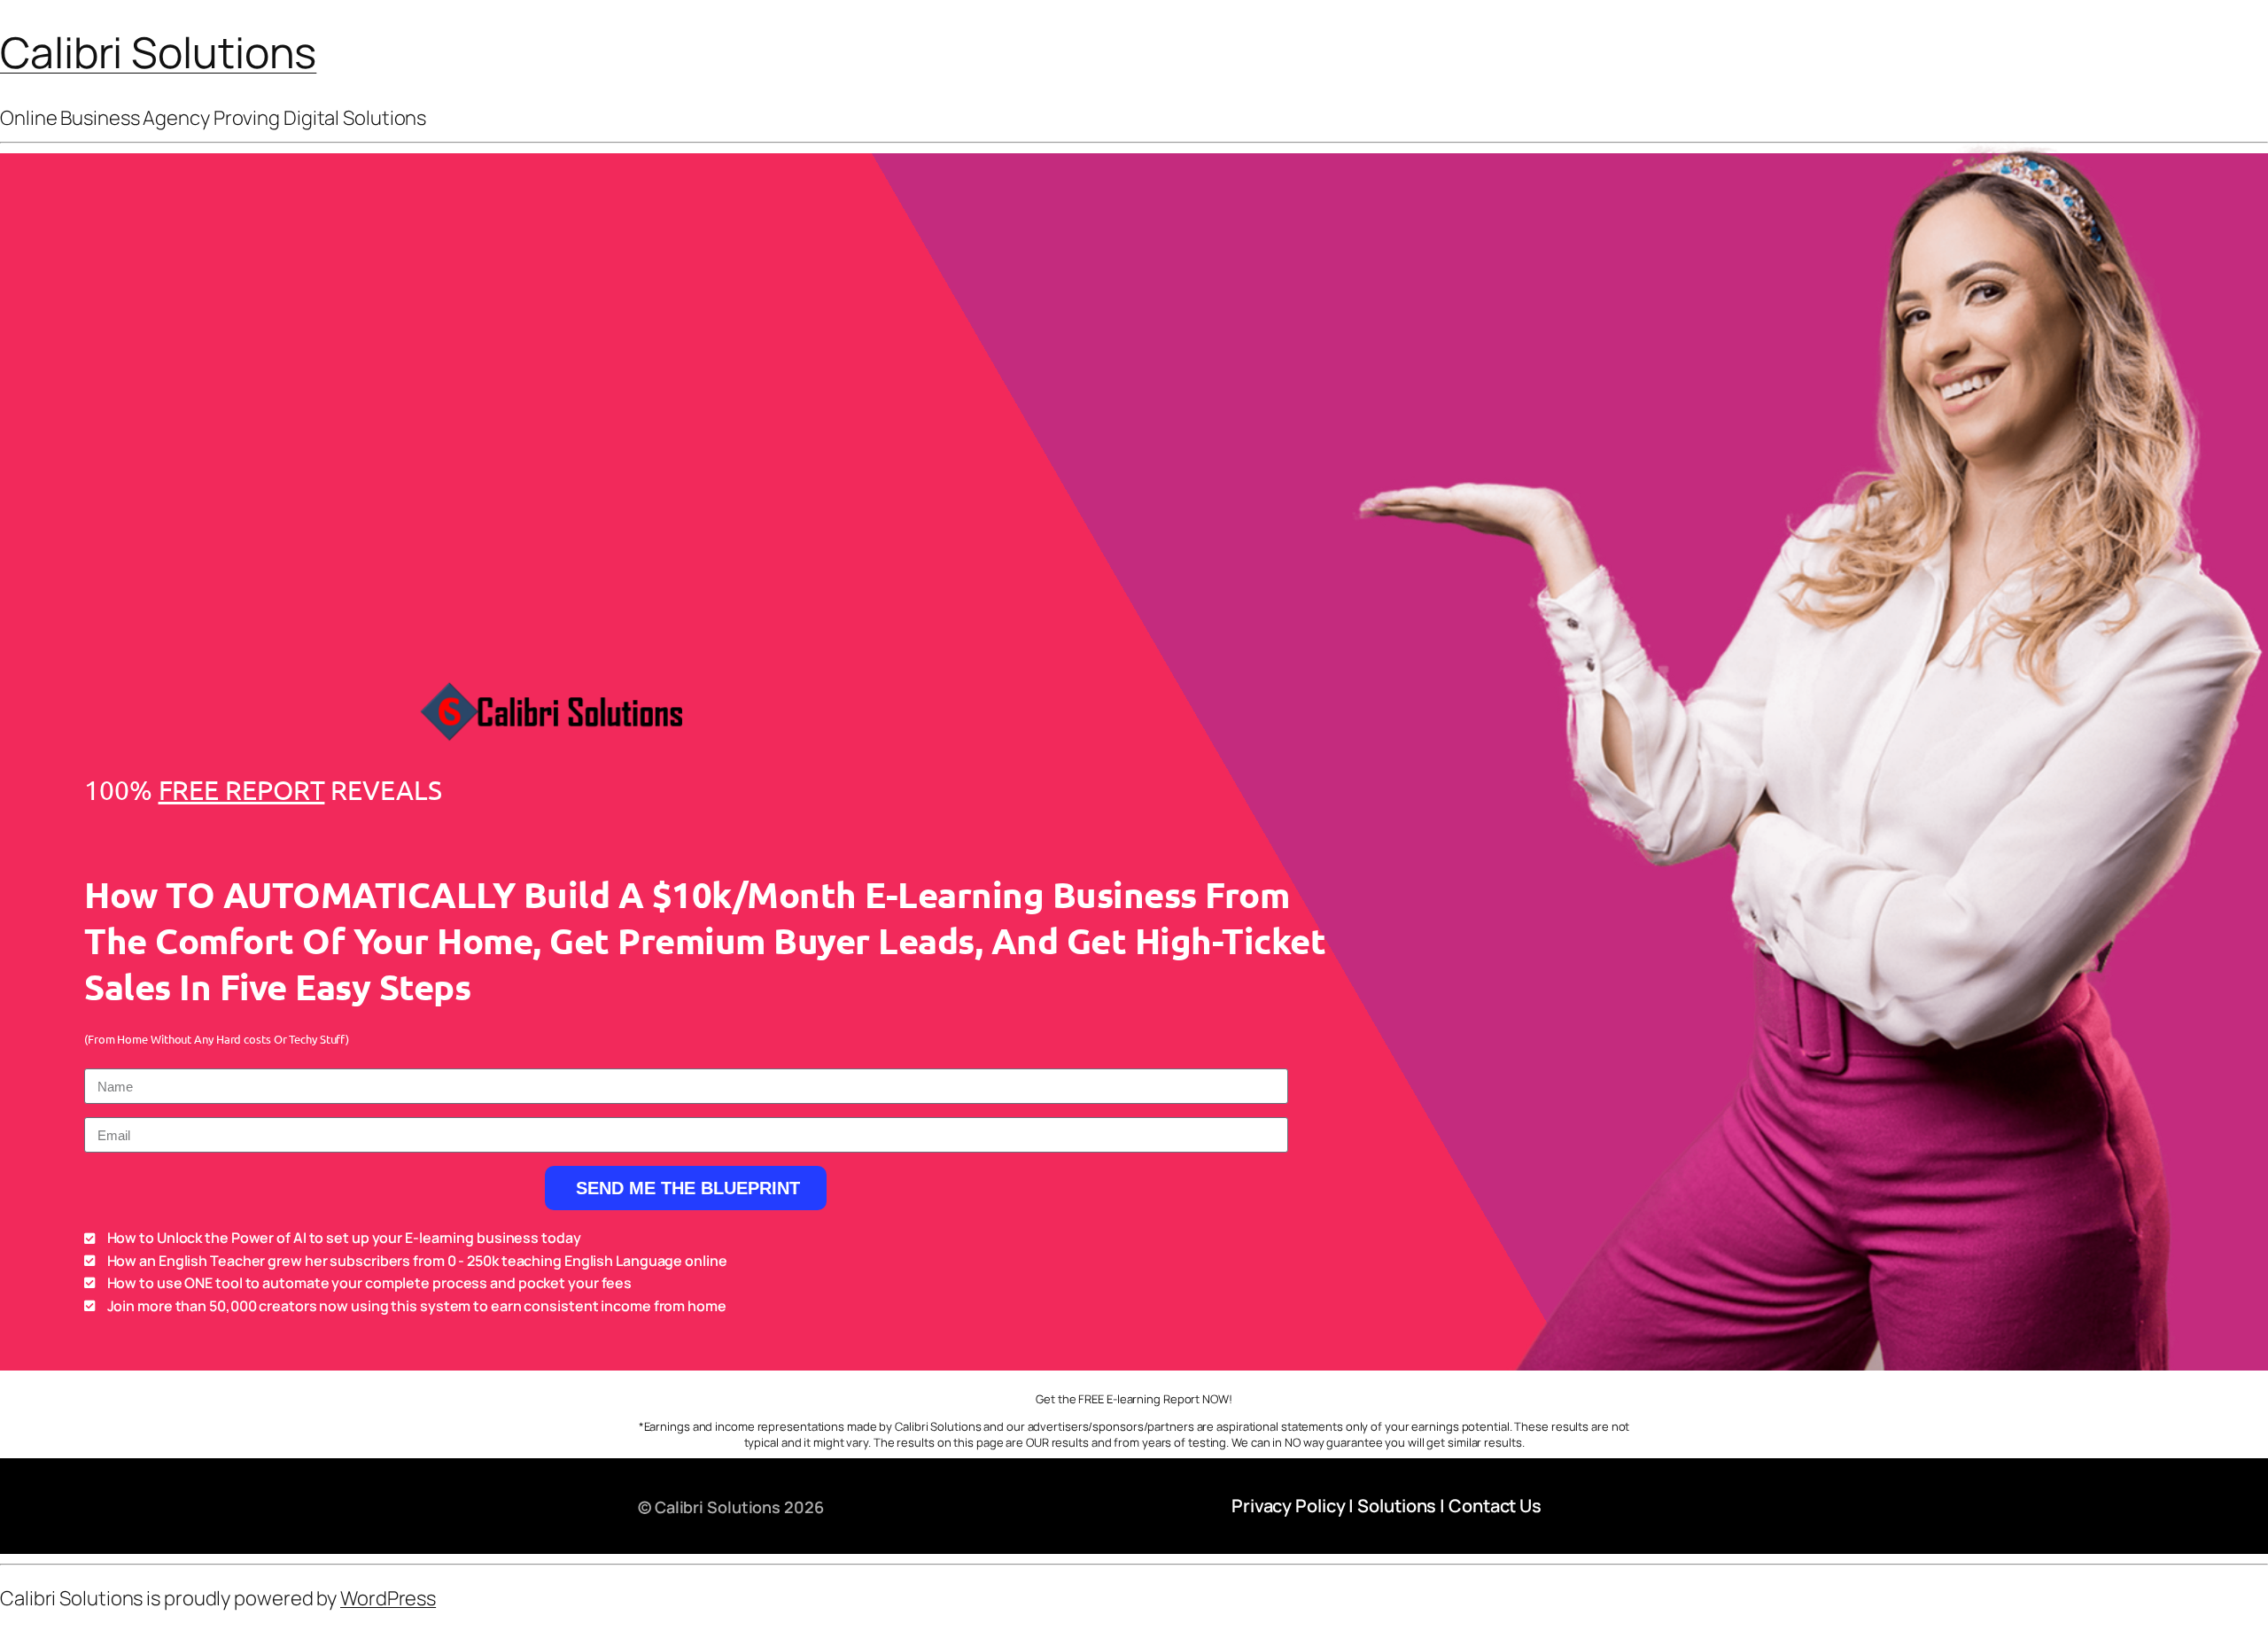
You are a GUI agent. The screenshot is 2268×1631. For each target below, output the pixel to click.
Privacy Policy (1289, 1506)
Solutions (1397, 1506)
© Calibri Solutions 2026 (731, 1507)
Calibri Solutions (158, 52)
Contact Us (1495, 1506)
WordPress (388, 1598)
